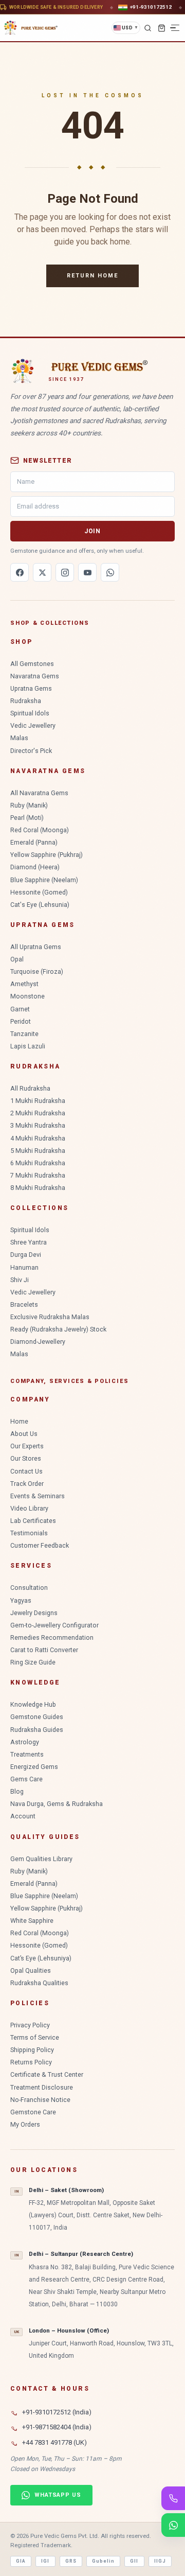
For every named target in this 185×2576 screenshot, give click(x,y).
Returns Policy (31, 2062)
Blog (17, 1791)
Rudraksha (26, 701)
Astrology (25, 1742)
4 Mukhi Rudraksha (38, 1138)
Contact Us (26, 1471)
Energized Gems (34, 1767)
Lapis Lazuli (28, 1046)
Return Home (92, 276)
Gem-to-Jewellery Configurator (54, 1625)
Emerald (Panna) (34, 842)
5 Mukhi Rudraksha (38, 1151)
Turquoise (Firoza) (37, 971)
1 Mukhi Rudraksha (38, 1101)
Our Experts (27, 1446)
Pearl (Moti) (27, 818)
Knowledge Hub (33, 1704)
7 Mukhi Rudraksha (38, 1175)
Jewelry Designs (34, 1613)
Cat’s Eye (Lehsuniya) (41, 1958)
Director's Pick (31, 751)
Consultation (29, 1588)
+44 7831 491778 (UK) (54, 2442)
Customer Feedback (40, 1545)
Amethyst (24, 984)
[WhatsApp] (110, 572)
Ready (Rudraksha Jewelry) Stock (58, 1329)
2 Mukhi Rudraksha (38, 1113)
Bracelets (24, 1304)
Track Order (27, 1484)
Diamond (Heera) (35, 867)
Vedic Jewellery (33, 725)
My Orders (25, 2124)
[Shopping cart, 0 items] (161, 28)
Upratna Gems (31, 688)
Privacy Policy (30, 2025)
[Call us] (173, 2498)
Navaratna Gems (35, 676)
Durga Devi (26, 1255)
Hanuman (24, 1267)
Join (92, 531)
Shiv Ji (20, 1280)
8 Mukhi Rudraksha (38, 1188)
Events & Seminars (38, 1496)
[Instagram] (65, 572)
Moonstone (27, 996)
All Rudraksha (30, 1088)
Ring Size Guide (33, 1662)
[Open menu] (175, 28)
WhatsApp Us (58, 2495)
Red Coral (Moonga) (40, 830)
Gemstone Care (33, 2112)
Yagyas (21, 1600)
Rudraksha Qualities (39, 1983)
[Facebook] (20, 572)
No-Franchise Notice (40, 2100)
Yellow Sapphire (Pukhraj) (47, 855)
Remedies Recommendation (52, 1637)
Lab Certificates (33, 1521)
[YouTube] (87, 572)
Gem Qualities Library (41, 1859)
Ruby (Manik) (29, 805)
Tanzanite (24, 1034)
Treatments (27, 1754)
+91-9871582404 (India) (57, 2427)
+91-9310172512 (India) (57, 2412)
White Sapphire (32, 1921)
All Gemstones (32, 664)
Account (23, 1816)
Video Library (29, 1508)
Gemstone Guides (37, 1717)
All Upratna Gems (36, 947)
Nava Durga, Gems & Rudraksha (57, 1804)
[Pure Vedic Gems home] (31, 28)
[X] (42, 572)
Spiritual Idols (30, 713)
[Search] (147, 28)
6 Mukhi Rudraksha (38, 1163)
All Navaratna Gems (39, 793)
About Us (24, 1434)
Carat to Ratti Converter (44, 1650)
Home (19, 1421)
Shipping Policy (32, 2050)
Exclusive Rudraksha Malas (50, 1317)
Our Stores (26, 1458)
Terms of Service (35, 2037)
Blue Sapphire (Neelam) (44, 880)
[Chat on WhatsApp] (173, 2525)
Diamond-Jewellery (38, 1342)
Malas (19, 738)
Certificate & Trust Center (47, 2074)
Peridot (21, 1021)
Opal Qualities (31, 1970)
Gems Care (26, 1779)
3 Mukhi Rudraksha (38, 1125)
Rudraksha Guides (37, 1730)
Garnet (20, 1009)
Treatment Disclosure (42, 2087)
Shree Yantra (29, 1242)
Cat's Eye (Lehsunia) (40, 905)
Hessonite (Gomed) (39, 892)
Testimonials (29, 1533)
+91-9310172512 (151, 7)
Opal (17, 959)
